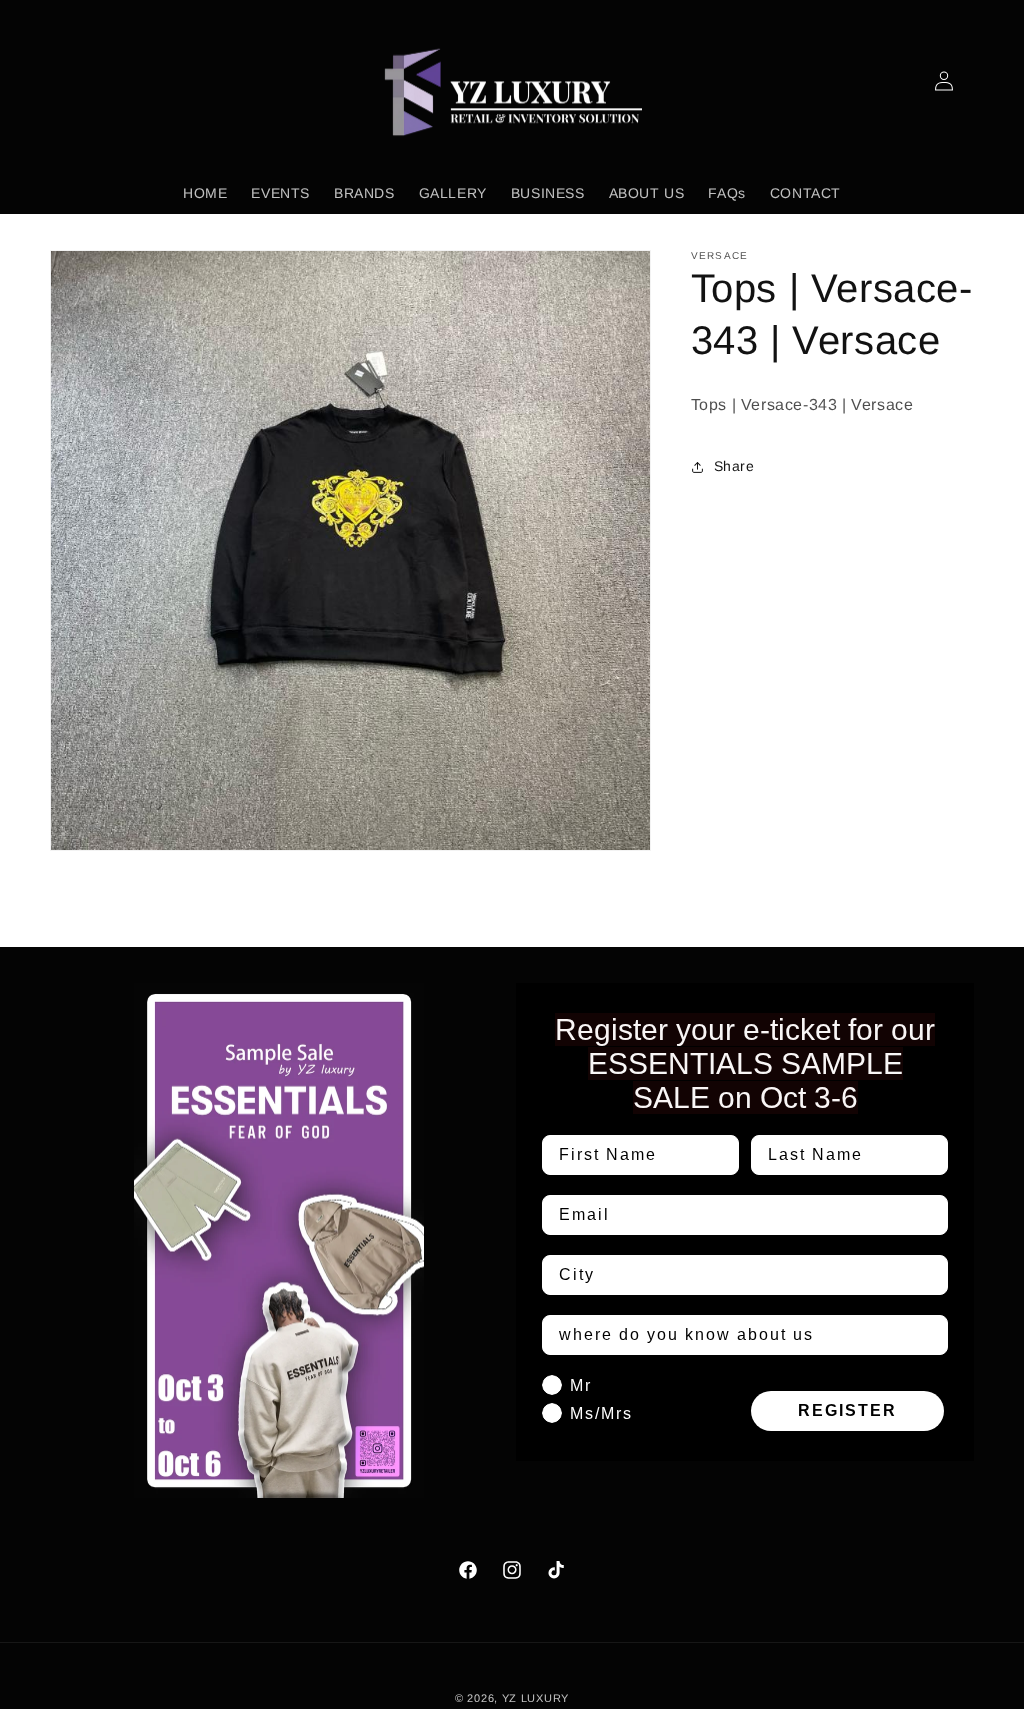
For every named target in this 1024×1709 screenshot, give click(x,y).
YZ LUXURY (535, 1698)
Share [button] (734, 466)
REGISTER (847, 1410)
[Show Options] (929, 1275)
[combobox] (739, 1275)
